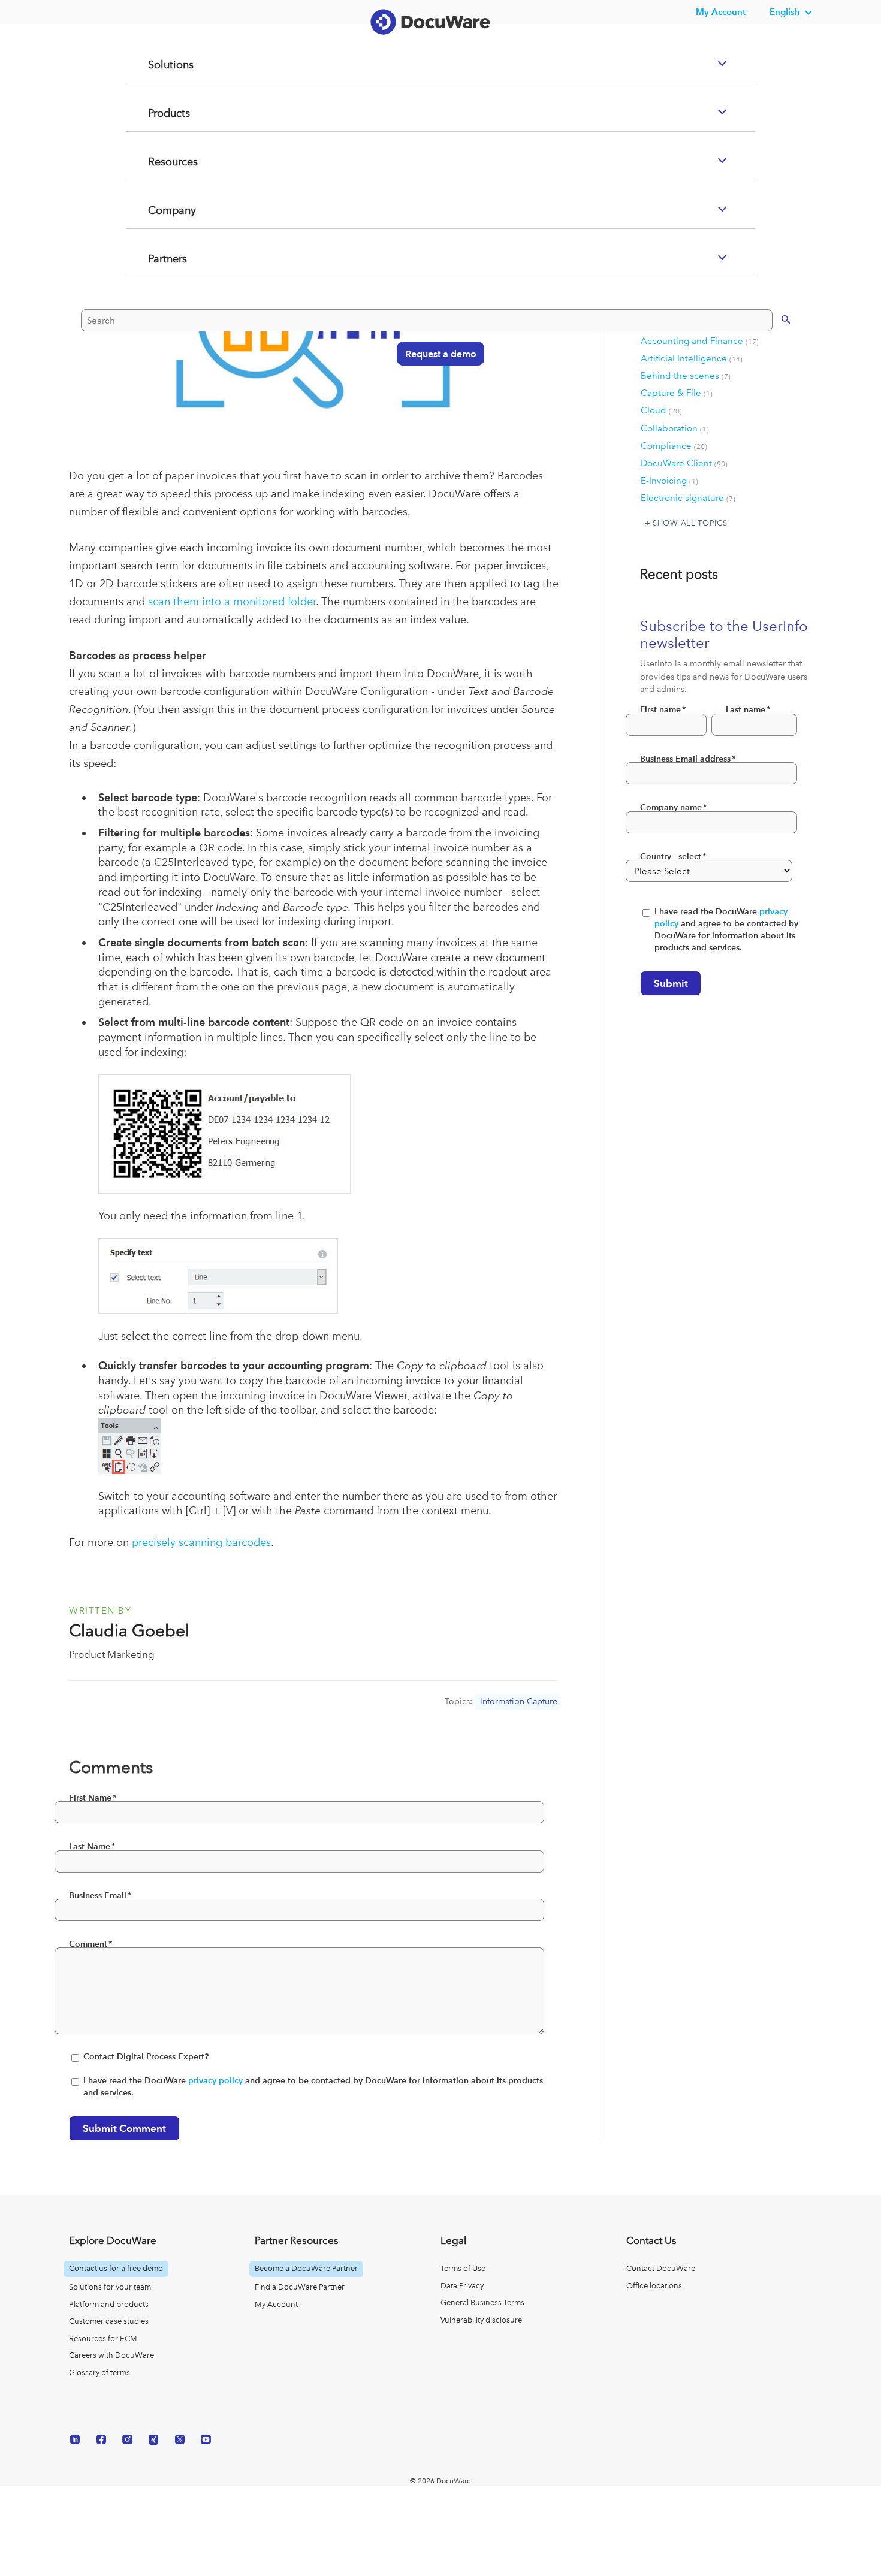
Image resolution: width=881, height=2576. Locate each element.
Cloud (661, 410)
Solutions (156, 113)
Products (155, 161)
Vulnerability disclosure (481, 2320)
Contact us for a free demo (116, 2268)
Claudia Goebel (129, 1631)
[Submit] (773, 366)
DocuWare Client (684, 463)
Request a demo (435, 401)
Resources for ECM (103, 2338)
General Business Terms (482, 2302)
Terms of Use (463, 2268)
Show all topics (690, 523)
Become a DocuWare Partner (306, 2268)
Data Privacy (462, 2286)
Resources (159, 210)
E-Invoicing (669, 481)
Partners (153, 307)
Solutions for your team (110, 2287)
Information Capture (519, 1701)
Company (158, 258)
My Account (276, 2304)
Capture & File (677, 393)
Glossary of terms (99, 2373)
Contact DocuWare (661, 2268)
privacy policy (215, 2081)
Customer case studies (109, 2321)
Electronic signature (688, 498)
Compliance (674, 446)
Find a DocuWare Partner (300, 2287)
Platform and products (109, 2304)
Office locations (654, 2286)
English (785, 12)
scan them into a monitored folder (232, 601)
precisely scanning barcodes (201, 1542)
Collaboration (675, 428)
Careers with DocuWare (111, 2355)
